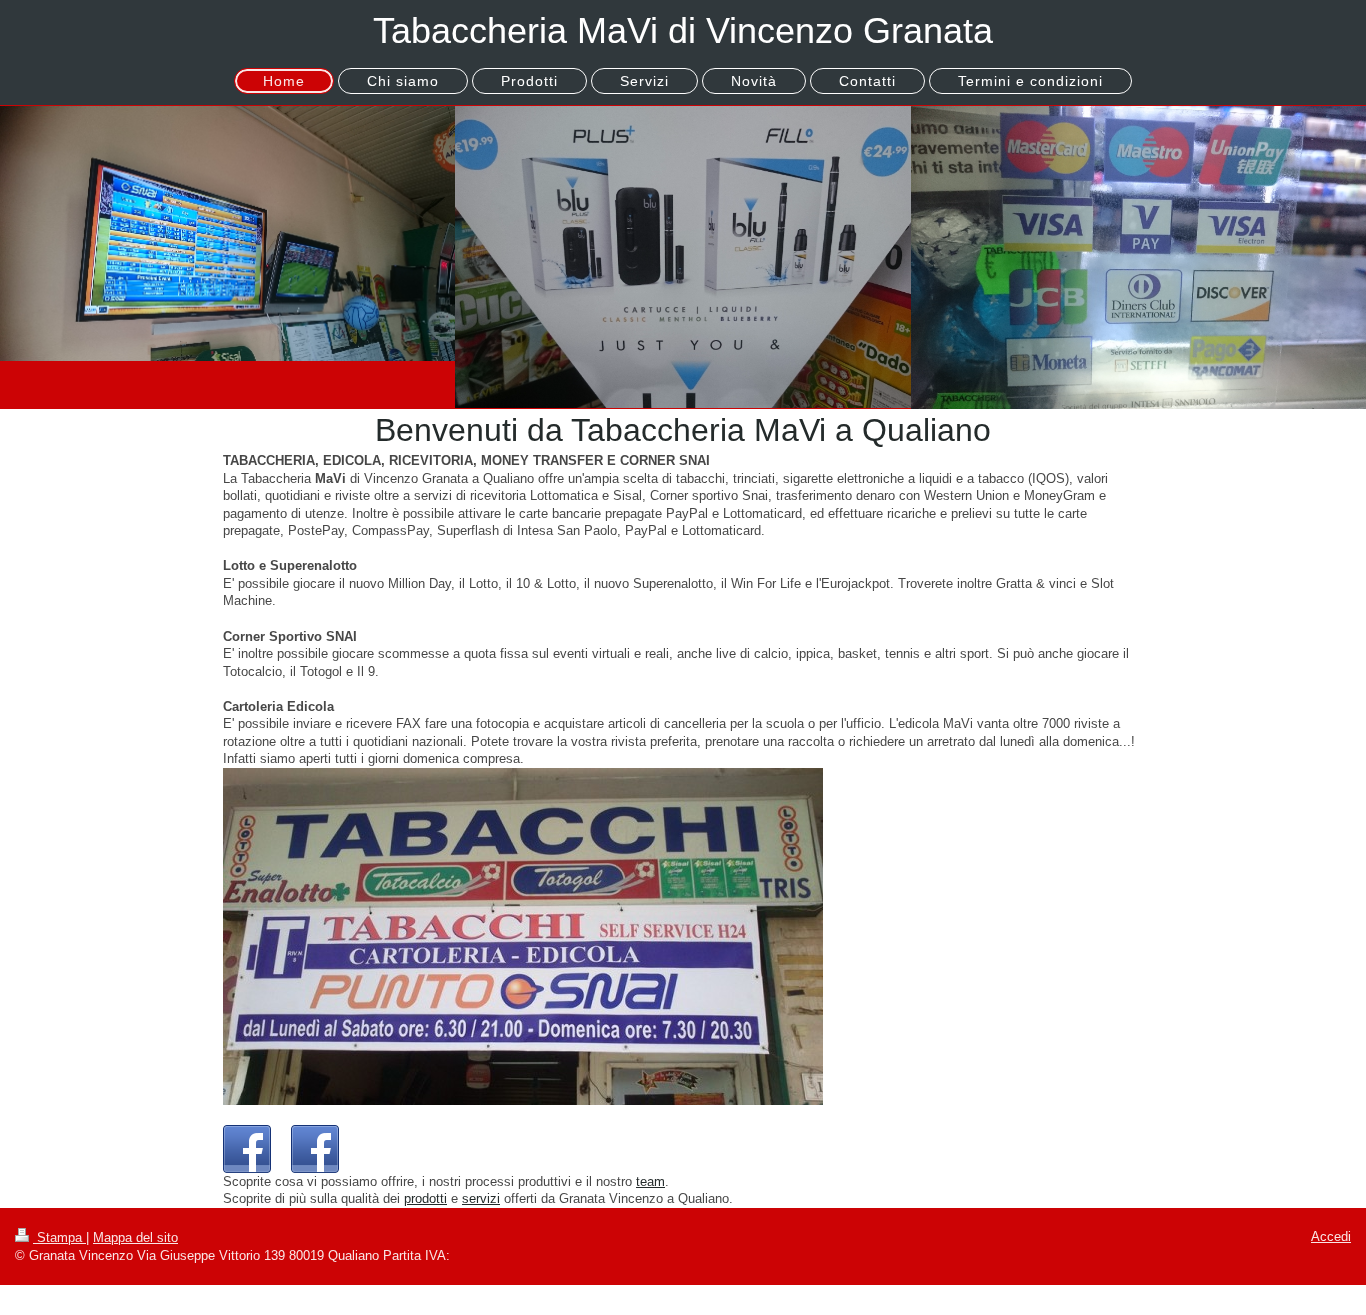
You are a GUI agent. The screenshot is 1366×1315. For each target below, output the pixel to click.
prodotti (425, 1198)
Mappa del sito (135, 1237)
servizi (481, 1198)
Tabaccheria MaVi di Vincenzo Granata (683, 30)
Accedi (1331, 1236)
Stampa (59, 1237)
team (650, 1181)
